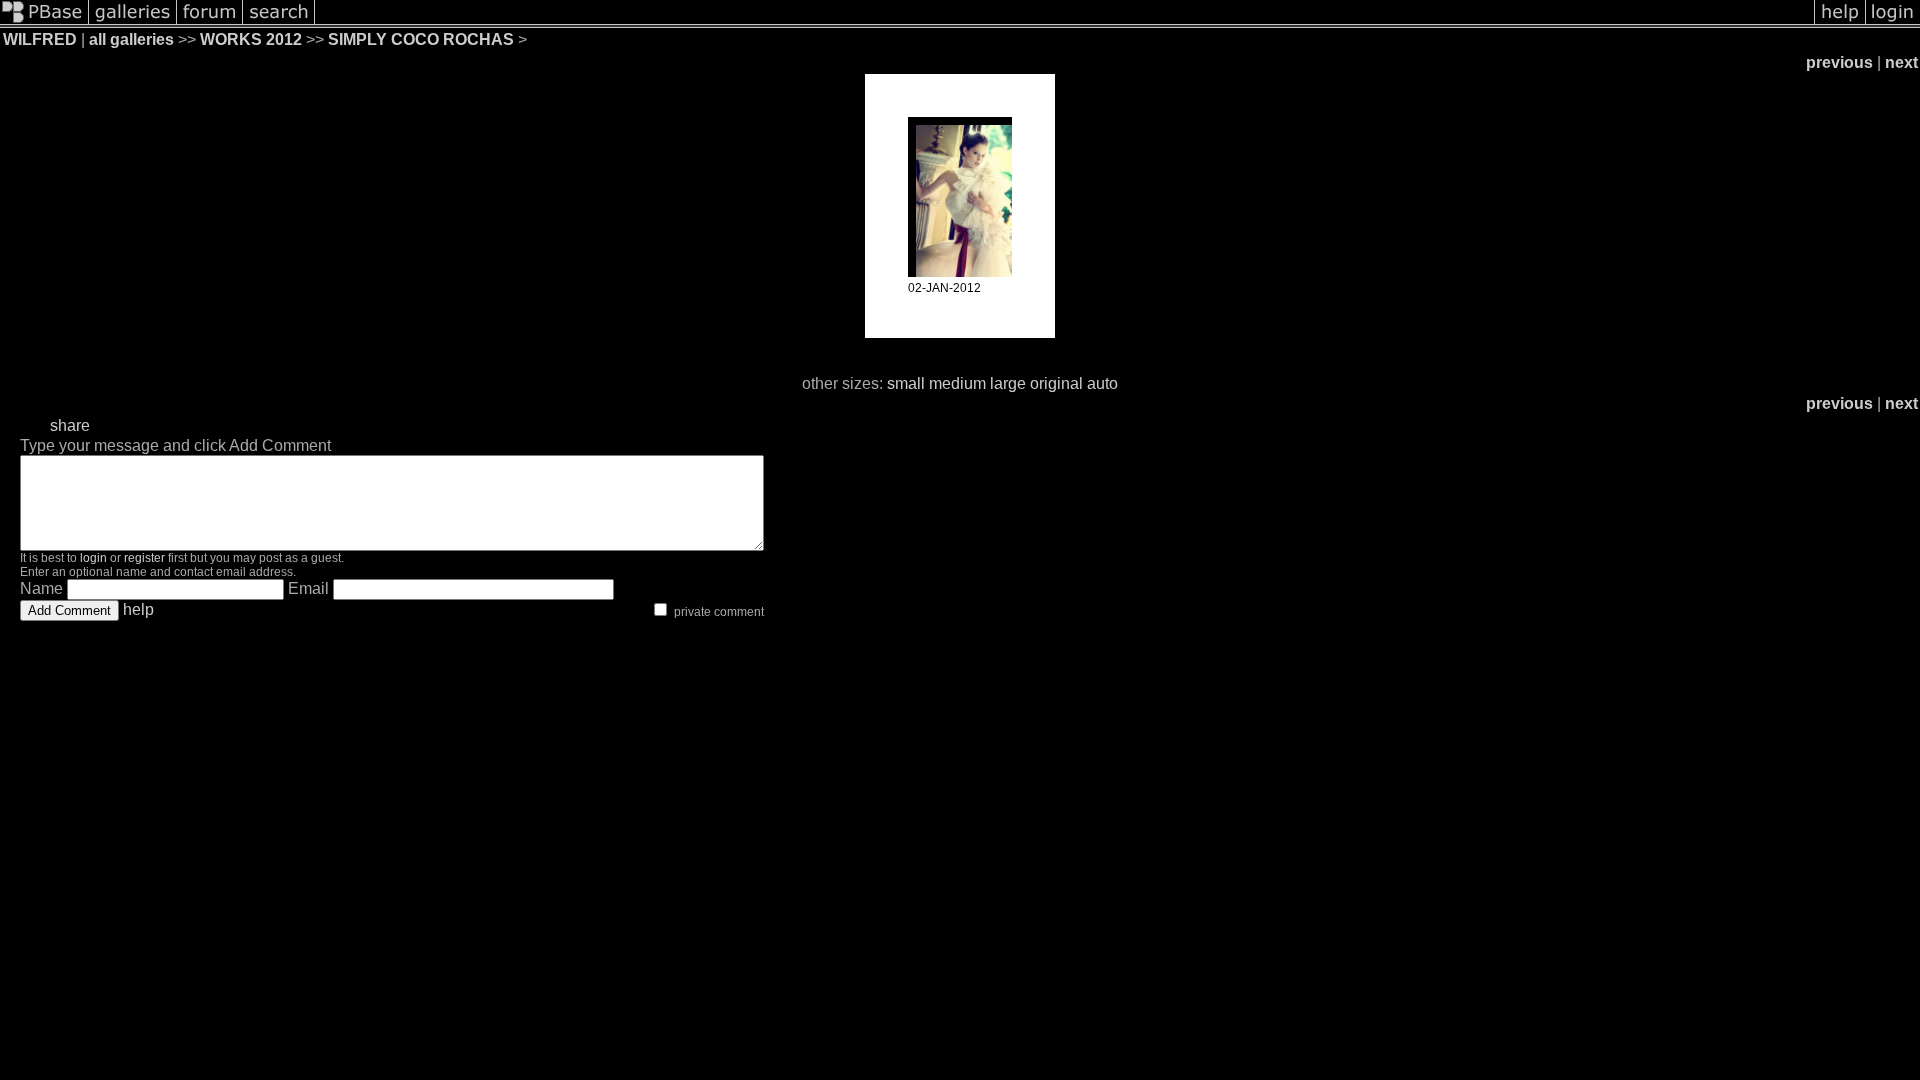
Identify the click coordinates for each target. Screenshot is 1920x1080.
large (1008, 383)
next (1901, 62)
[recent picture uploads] (133, 22)
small (906, 383)
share (70, 425)
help (138, 609)
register (144, 558)
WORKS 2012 (251, 39)
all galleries (131, 39)
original (1056, 383)
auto (1102, 383)
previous (1839, 62)
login (93, 558)
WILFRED (40, 39)
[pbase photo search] (279, 22)
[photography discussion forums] (210, 22)
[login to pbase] (1893, 22)
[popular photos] (1064, 22)
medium (957, 383)
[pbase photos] (44, 22)
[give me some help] (1840, 22)
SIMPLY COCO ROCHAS (421, 39)
